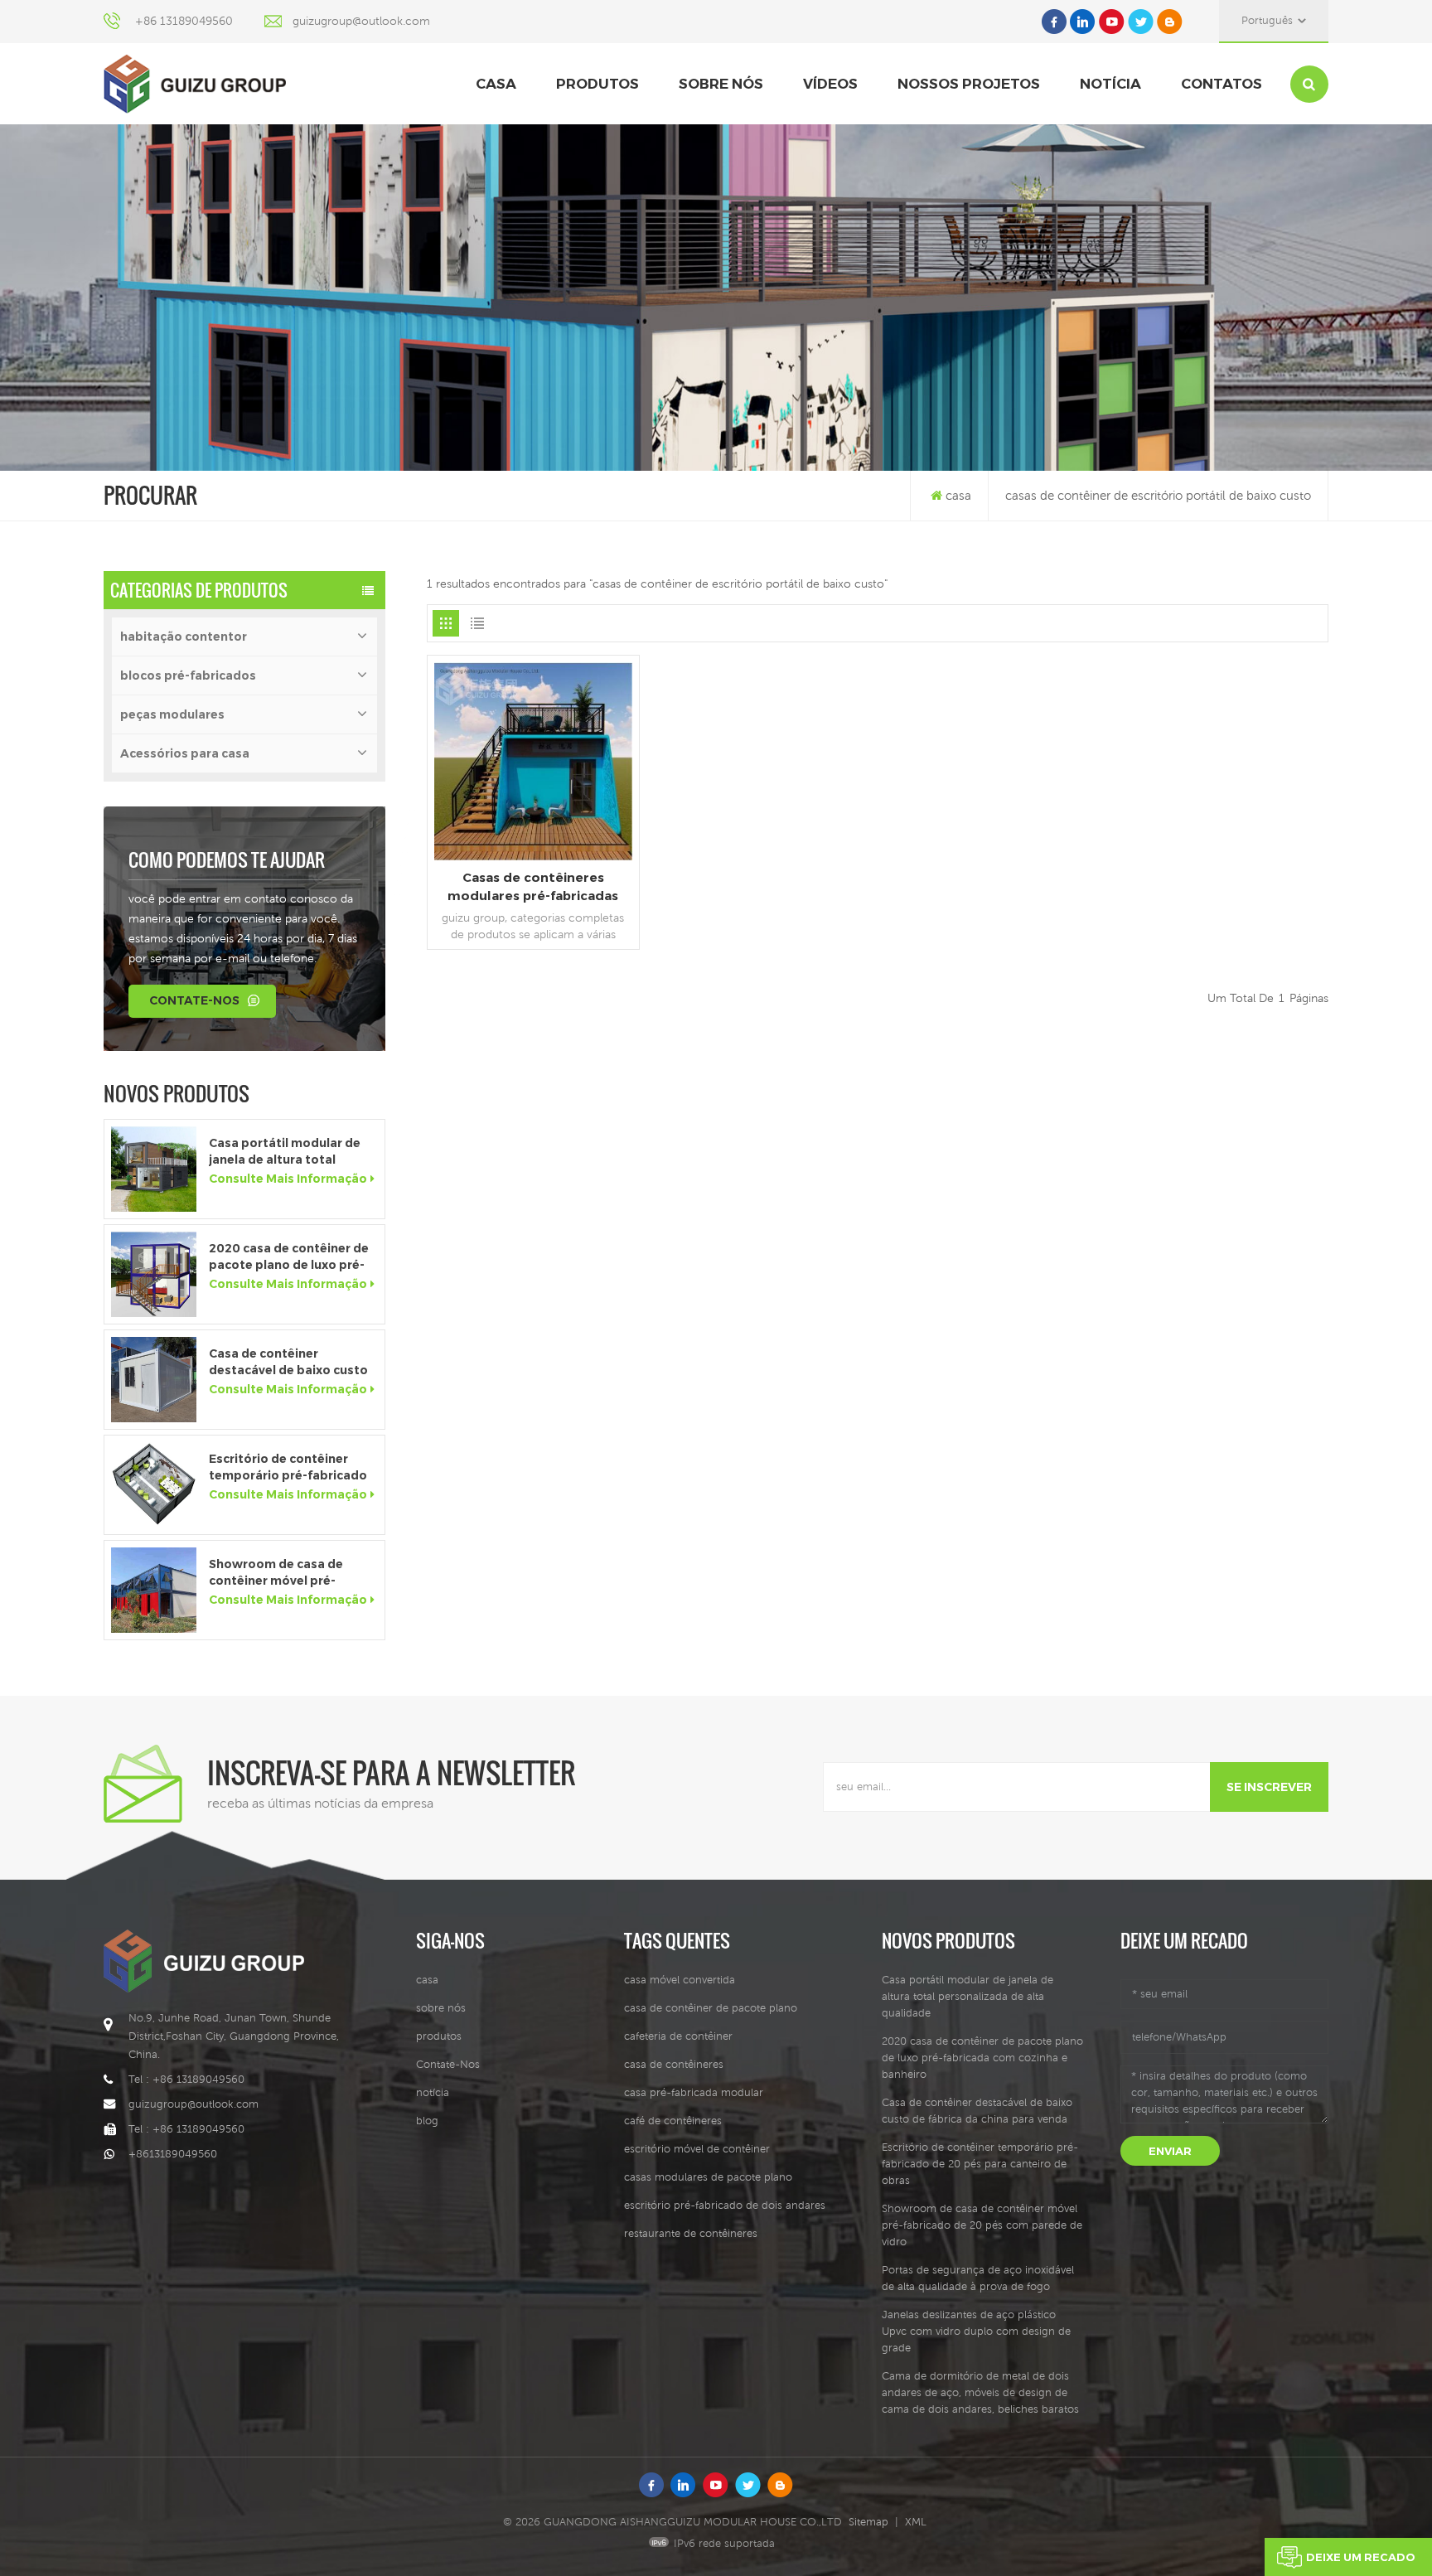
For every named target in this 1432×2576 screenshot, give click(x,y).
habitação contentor (184, 637)
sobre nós (721, 84)
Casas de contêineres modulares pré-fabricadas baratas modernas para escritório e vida (533, 887)
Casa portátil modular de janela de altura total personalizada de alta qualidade (285, 1152)
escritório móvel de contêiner (697, 2149)
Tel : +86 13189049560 (186, 2079)
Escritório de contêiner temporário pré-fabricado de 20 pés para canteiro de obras (290, 1467)
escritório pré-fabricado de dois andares (725, 2205)
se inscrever (1269, 1787)
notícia (1110, 84)
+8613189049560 (173, 2154)
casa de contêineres (674, 2064)
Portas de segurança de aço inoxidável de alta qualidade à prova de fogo (978, 2278)
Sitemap (868, 2522)
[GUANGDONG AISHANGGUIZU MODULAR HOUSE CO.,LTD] (195, 84)
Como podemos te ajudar (227, 859)
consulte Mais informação (288, 1179)
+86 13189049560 (184, 21)
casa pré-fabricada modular (694, 2092)
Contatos (1222, 84)
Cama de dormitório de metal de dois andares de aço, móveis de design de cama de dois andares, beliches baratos (980, 2392)
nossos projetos (969, 84)
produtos (597, 84)
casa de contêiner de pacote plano (711, 2008)
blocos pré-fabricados (188, 675)
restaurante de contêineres (691, 2233)
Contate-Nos (194, 1000)
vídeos (830, 84)
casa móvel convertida (680, 1980)
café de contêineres (673, 2121)
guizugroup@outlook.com (361, 21)
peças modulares (172, 714)
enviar (1170, 2151)
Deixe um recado (1361, 2557)
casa (496, 84)
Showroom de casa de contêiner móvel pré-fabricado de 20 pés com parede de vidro (284, 1573)
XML (916, 2522)
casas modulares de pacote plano (708, 2177)
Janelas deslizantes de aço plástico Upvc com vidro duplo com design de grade (976, 2331)
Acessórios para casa (185, 753)
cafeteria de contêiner (678, 2036)
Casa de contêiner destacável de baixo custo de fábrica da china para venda (288, 1362)
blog (427, 2121)
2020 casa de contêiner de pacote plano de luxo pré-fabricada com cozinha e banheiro (289, 1257)
